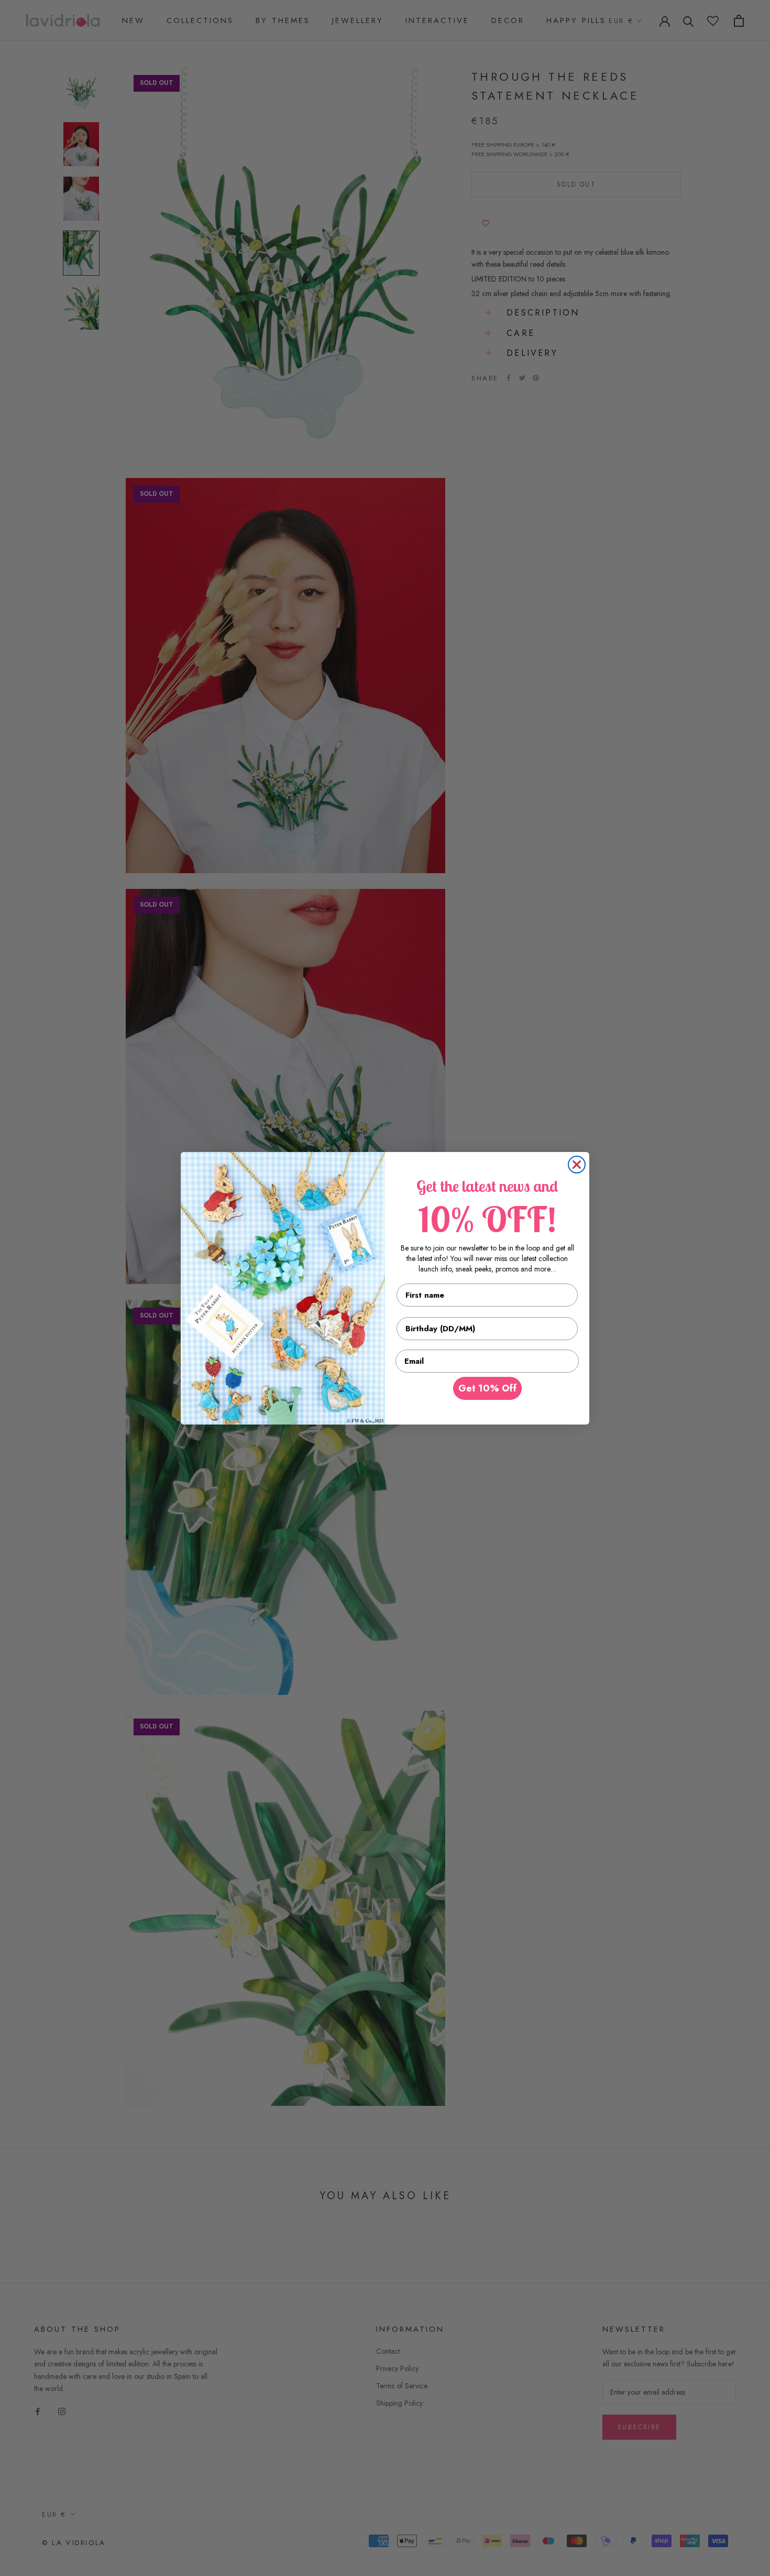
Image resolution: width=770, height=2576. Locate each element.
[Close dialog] (577, 1165)
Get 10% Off (487, 1388)
